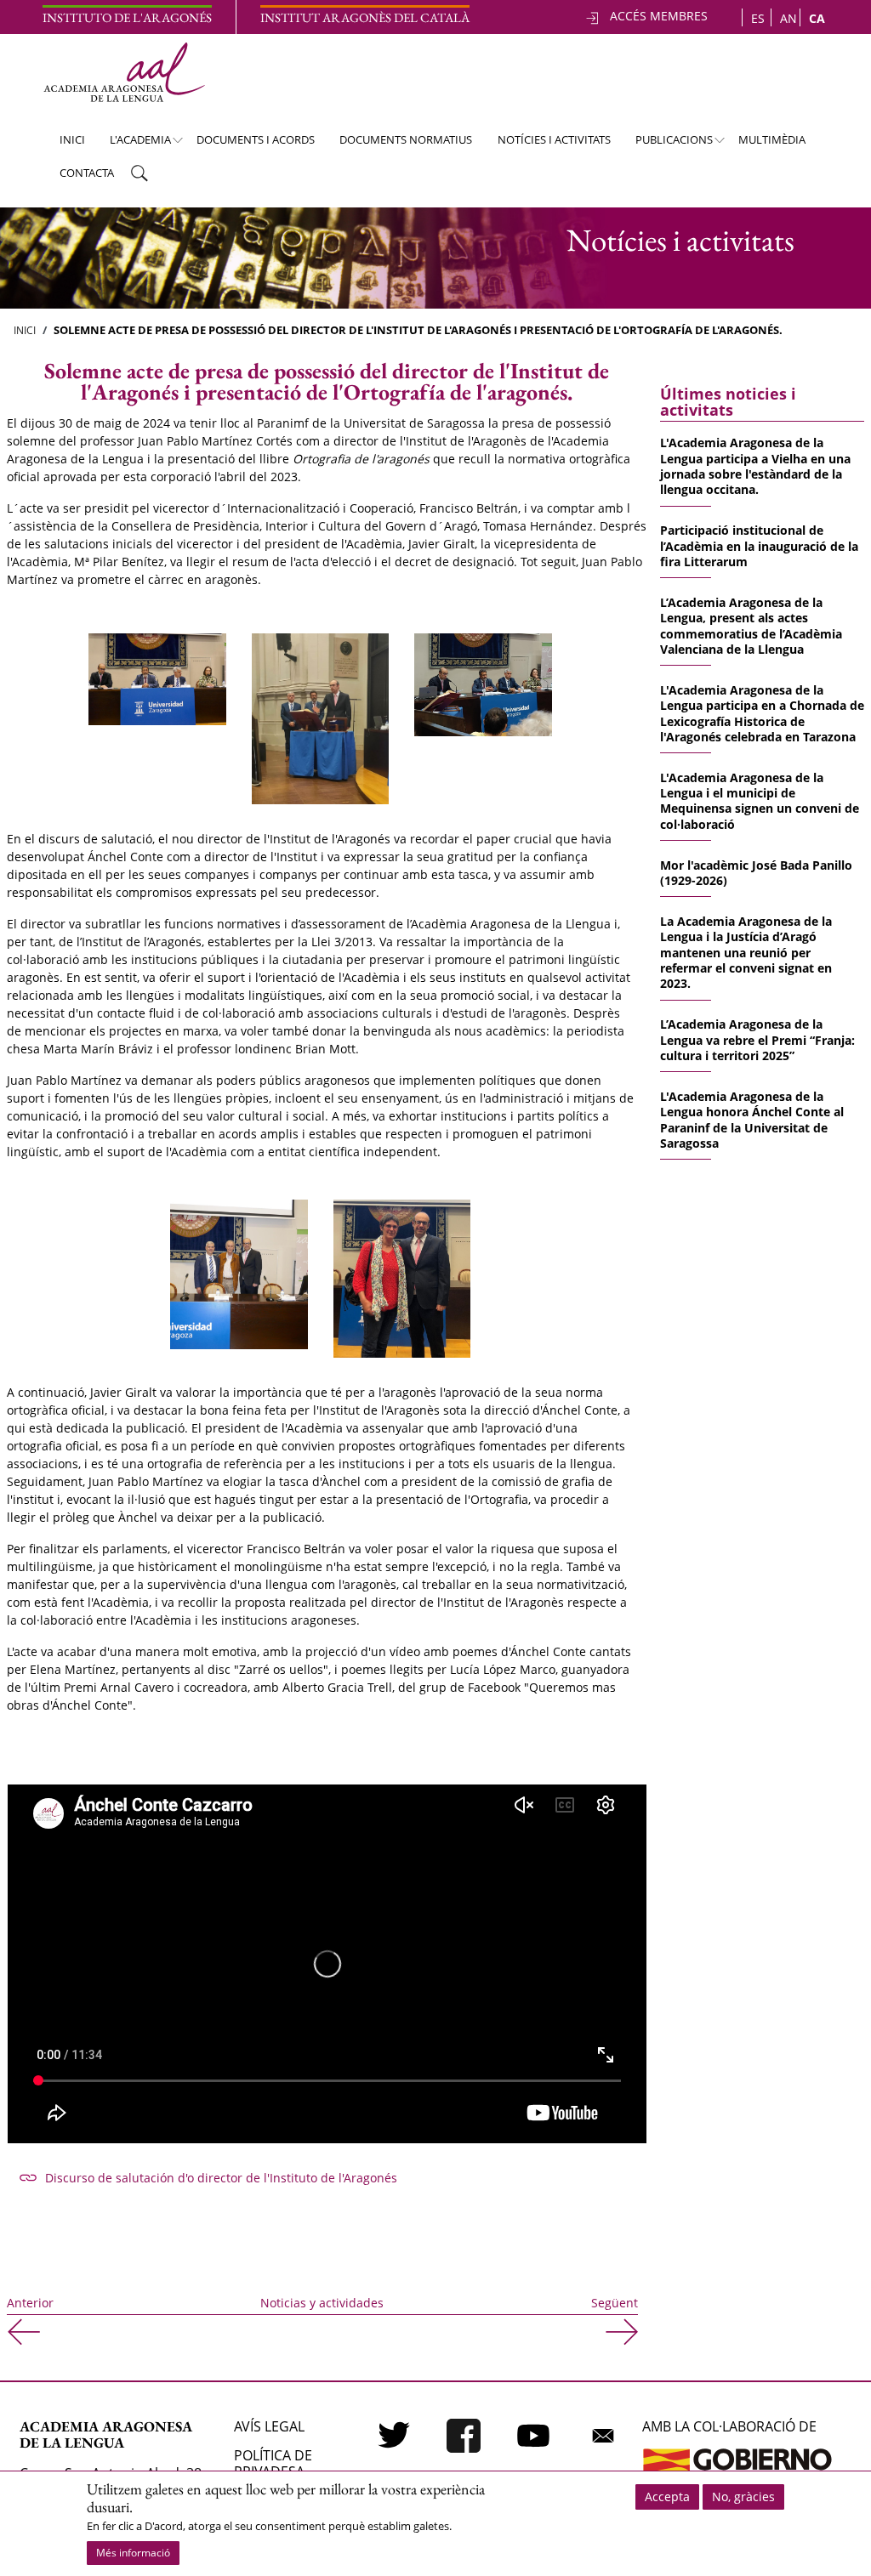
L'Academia (133, 144)
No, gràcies (743, 2497)
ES (758, 18)
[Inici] (124, 72)
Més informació (133, 2553)
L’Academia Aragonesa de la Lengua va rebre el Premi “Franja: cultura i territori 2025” (757, 1040)
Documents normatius (406, 139)
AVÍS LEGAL (269, 2426)
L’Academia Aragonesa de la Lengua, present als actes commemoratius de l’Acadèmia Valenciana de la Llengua (751, 626)
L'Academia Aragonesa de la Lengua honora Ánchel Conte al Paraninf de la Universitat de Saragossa (752, 1120)
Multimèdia (772, 139)
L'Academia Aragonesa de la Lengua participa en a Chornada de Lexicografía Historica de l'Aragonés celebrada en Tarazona (762, 713)
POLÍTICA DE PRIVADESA (273, 2463)
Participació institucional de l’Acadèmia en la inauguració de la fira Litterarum (759, 546)
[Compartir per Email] (388, 2253)
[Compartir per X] (306, 2253)
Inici (72, 139)
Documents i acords (256, 139)
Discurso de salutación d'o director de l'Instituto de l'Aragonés (221, 2178)
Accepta (667, 2497)
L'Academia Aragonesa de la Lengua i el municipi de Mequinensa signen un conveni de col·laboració (760, 801)
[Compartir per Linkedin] (347, 2253)
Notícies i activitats (554, 139)
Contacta (87, 173)
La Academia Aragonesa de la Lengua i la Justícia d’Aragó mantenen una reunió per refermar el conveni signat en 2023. (746, 953)
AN (788, 18)
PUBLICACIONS (666, 144)
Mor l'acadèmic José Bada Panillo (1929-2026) (756, 873)
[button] (157, 678)
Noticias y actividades (322, 2303)
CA (817, 18)
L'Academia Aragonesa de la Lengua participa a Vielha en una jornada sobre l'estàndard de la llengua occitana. (755, 466)
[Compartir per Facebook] (265, 2253)
